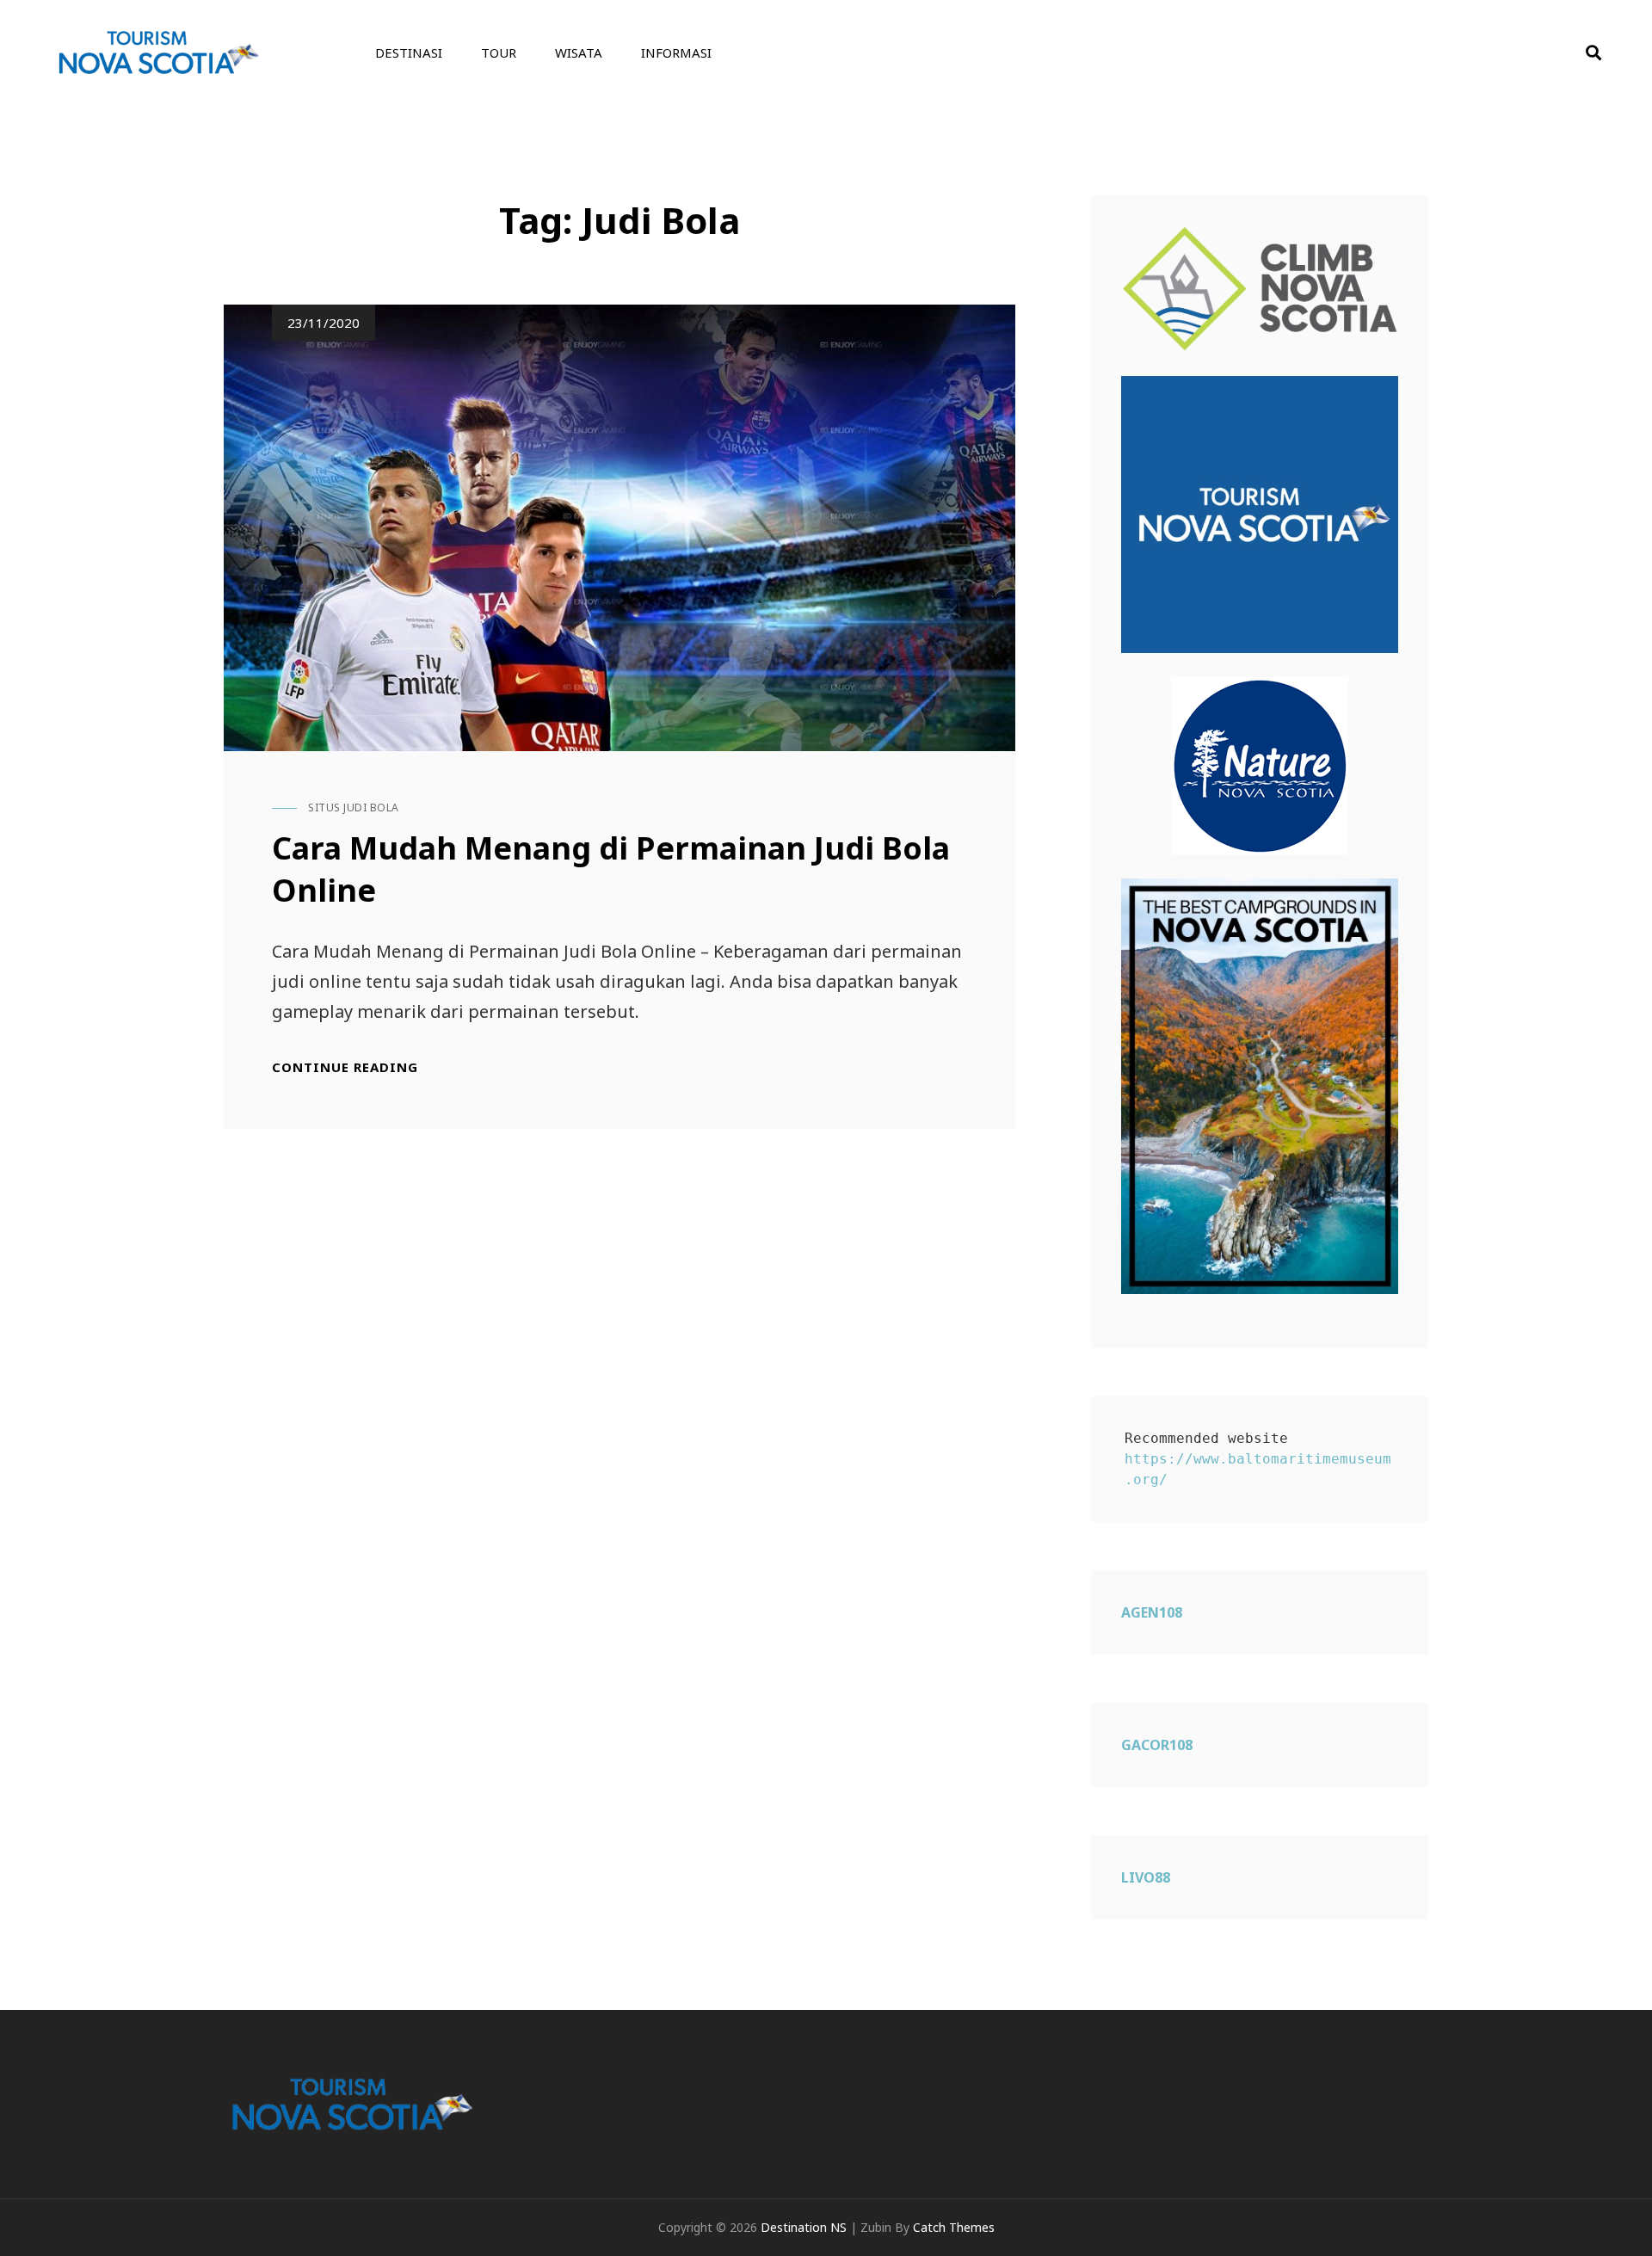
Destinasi (409, 52)
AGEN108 (1152, 1612)
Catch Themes (954, 2227)
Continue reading (345, 1067)
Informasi (676, 52)
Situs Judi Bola (354, 807)
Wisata (579, 52)
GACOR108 (1157, 1745)
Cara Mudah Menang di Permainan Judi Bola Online (611, 869)
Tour (499, 52)
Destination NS (804, 2227)
